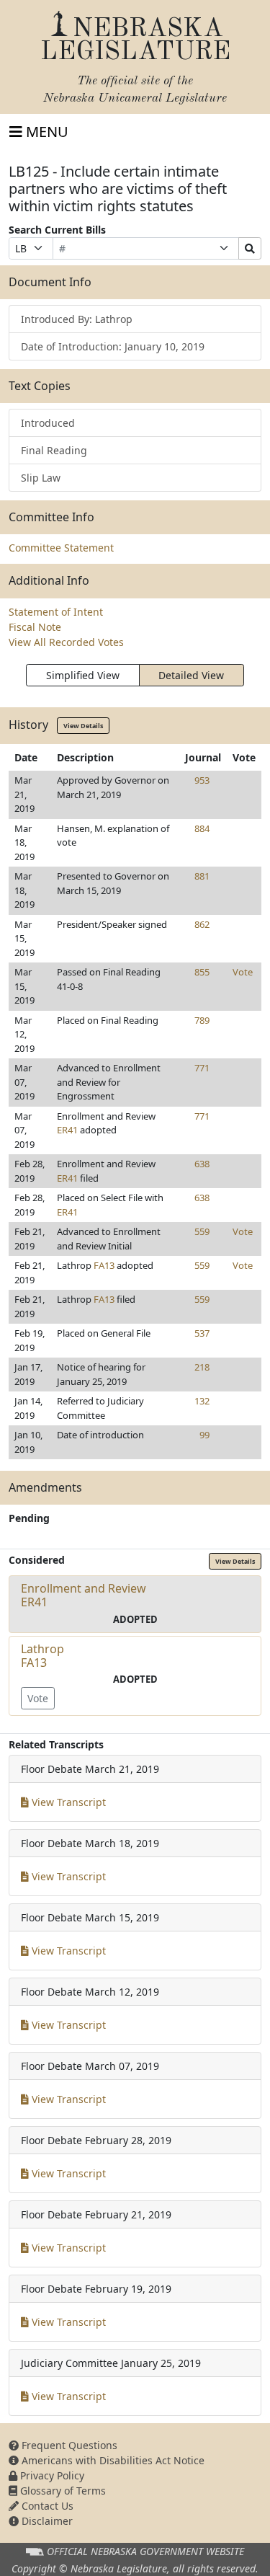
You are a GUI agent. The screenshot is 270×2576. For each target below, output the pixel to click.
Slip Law (41, 478)
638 (202, 1164)
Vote (243, 972)
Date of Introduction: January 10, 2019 (113, 346)
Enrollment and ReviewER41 (84, 1595)
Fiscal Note (35, 627)
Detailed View (191, 675)
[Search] (250, 248)
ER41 (67, 1130)
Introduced (48, 423)
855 (202, 972)
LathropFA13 (42, 1656)
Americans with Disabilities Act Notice (112, 2460)
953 (202, 780)
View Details (83, 726)
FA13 (104, 1265)
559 (202, 1231)
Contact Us (46, 2506)
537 (202, 1333)
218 (202, 1367)
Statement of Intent (56, 612)
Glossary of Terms (62, 2491)
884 (202, 828)
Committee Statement (61, 548)
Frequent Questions (68, 2445)
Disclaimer (46, 2521)
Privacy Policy (51, 2475)
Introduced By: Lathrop (77, 319)
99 (204, 1435)
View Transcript (67, 1802)
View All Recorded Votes (66, 642)
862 (202, 924)
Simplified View (83, 675)
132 (202, 1401)
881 (202, 876)
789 (202, 1020)
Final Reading (54, 450)
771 (202, 1068)
